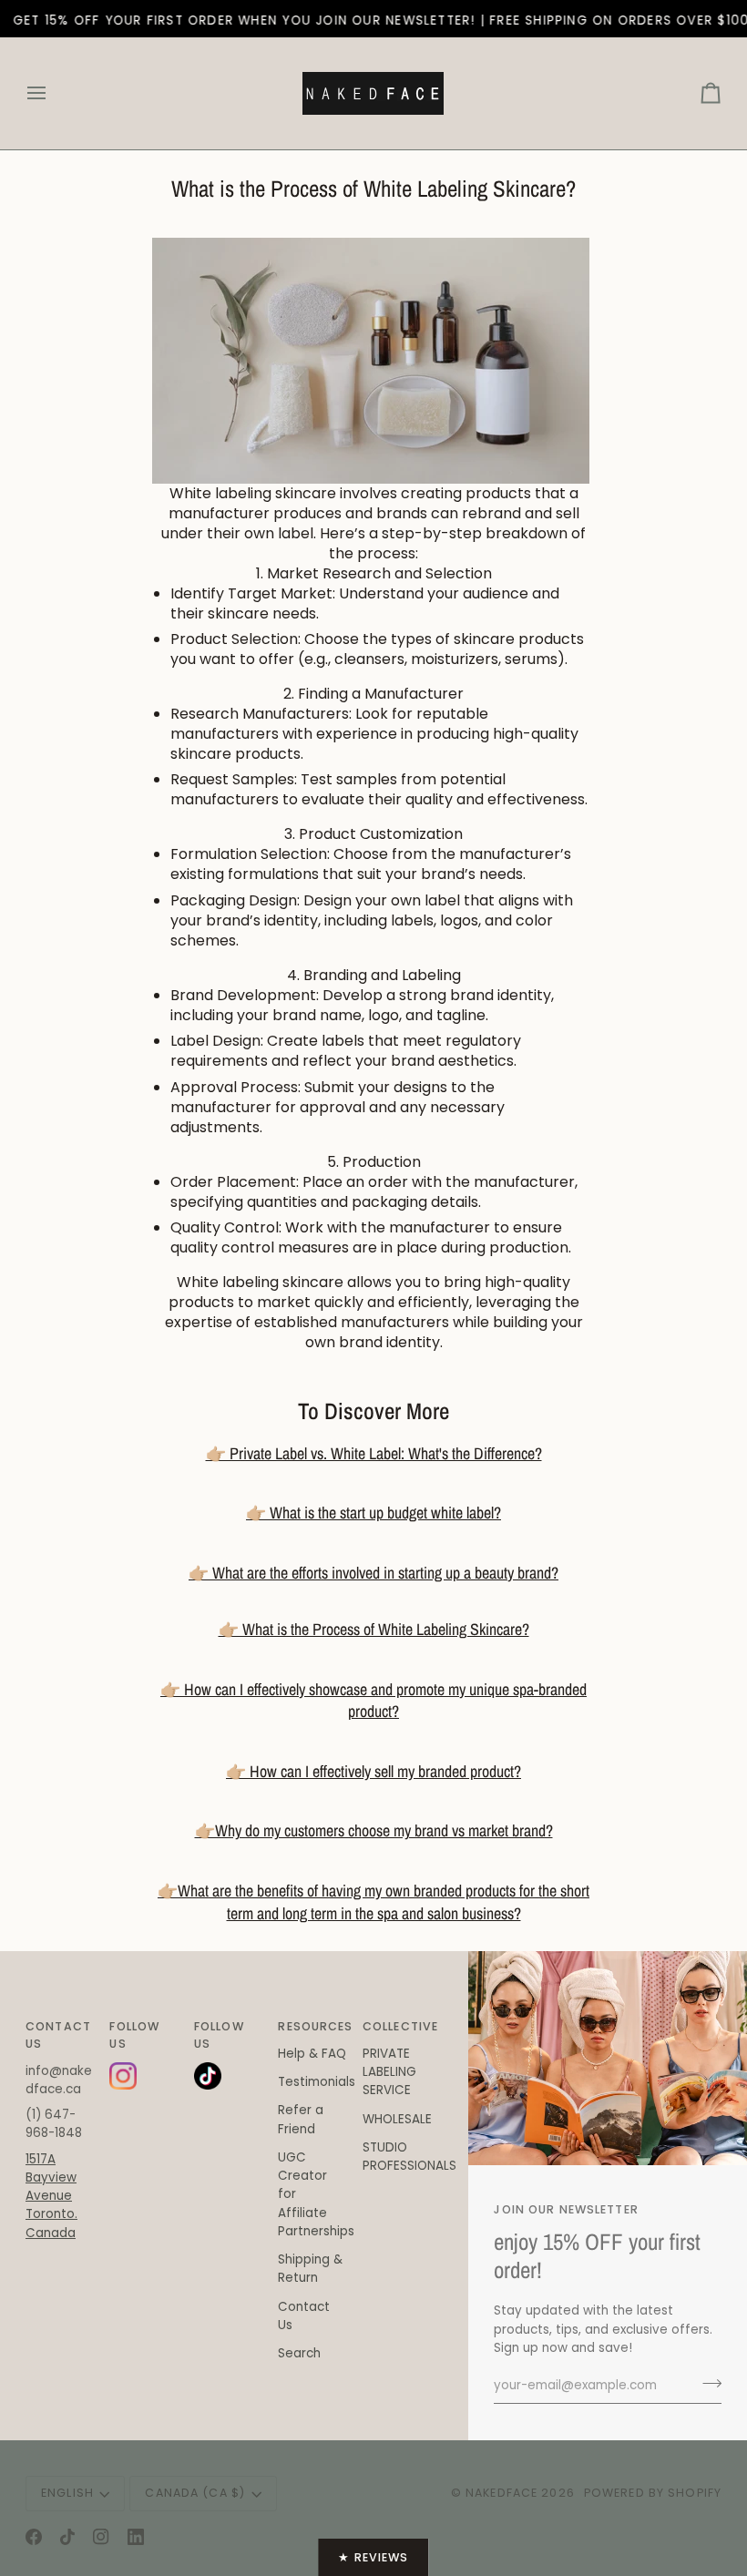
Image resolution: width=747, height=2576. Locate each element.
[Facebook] (34, 2537)
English (67, 2493)
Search (299, 2353)
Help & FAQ (312, 2054)
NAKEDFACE (503, 2493)
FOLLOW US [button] (134, 2035)
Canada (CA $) (195, 2493)
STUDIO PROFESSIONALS (409, 2157)
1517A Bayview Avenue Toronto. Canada (51, 2196)
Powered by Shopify (653, 2493)
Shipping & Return (310, 2269)
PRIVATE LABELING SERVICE (389, 2072)
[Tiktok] (67, 2537)
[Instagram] (101, 2537)
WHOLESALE (397, 2119)
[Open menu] (53, 93)
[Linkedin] (136, 2537)
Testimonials (317, 2082)
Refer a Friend (301, 2119)
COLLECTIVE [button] (397, 2026)
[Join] (706, 2383)
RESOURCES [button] (312, 2026)
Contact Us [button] (58, 2035)
